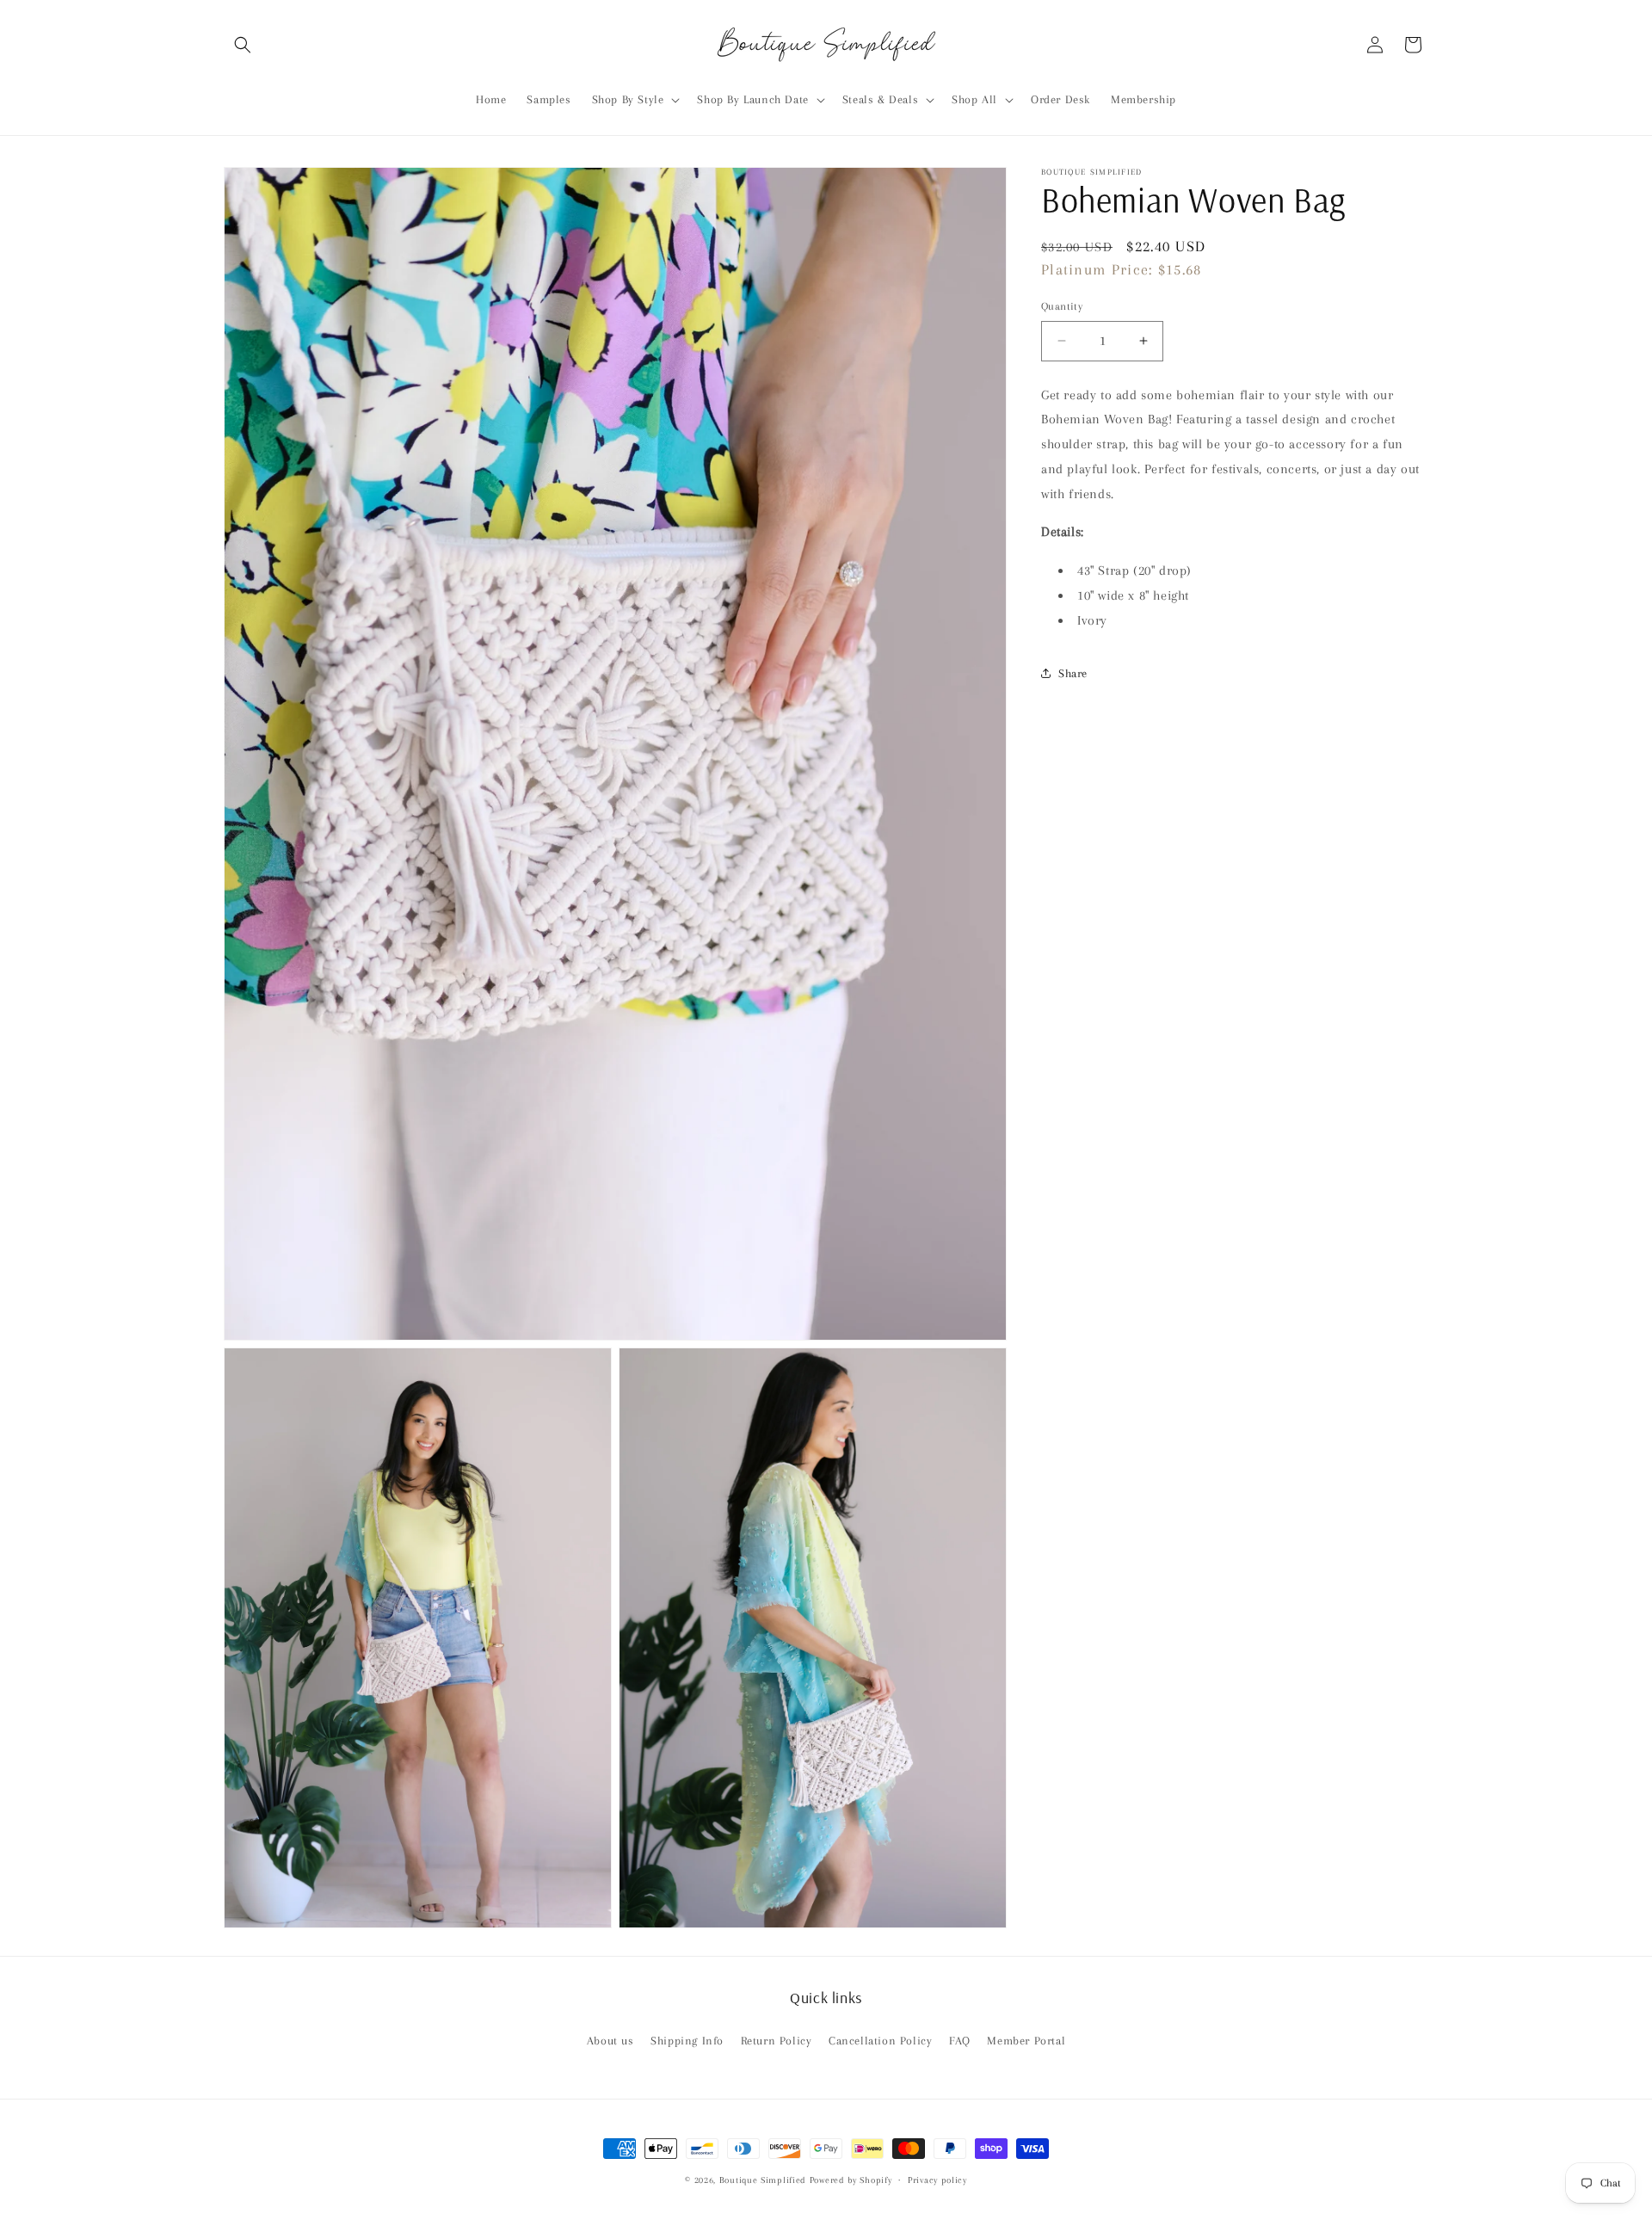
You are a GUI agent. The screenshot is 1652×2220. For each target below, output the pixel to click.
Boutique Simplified (764, 2180)
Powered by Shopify (851, 2180)
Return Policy (777, 2041)
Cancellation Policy (880, 2041)
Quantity (1062, 306)
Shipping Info (687, 2041)
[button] (243, 45)
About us (610, 2041)
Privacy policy (937, 2180)
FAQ (960, 2041)
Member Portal (1026, 2041)
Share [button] (1073, 673)
